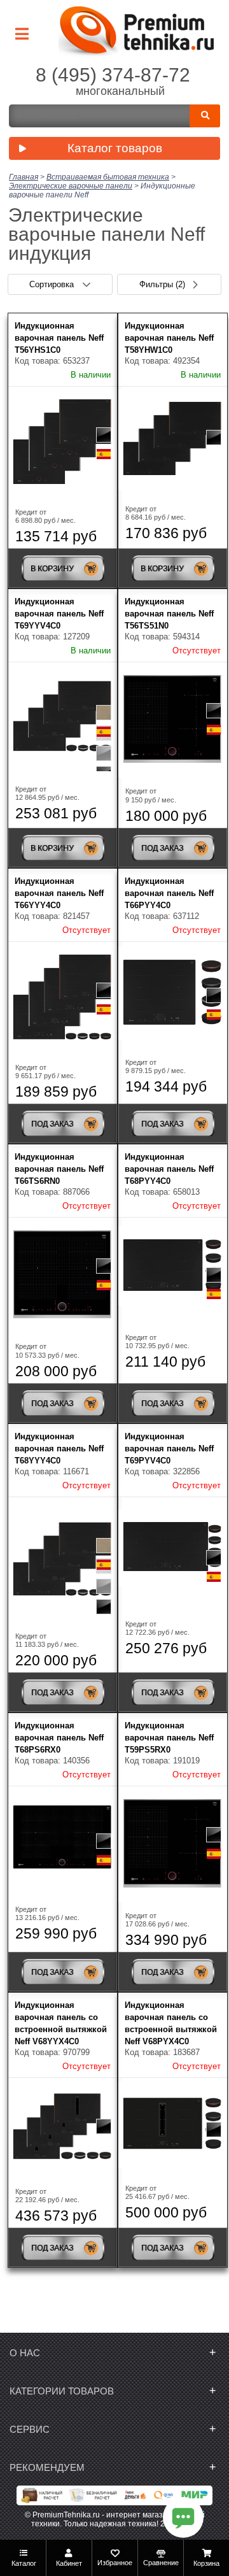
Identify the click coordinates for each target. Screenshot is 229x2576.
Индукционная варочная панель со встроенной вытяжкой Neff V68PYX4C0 (171, 2023)
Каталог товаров (115, 148)
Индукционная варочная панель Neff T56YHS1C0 (59, 338)
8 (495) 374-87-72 (113, 75)
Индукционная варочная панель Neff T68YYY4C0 (59, 1448)
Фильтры (162, 284)
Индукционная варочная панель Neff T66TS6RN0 (59, 1169)
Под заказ (162, 848)
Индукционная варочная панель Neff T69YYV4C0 (59, 614)
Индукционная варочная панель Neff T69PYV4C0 (169, 1448)
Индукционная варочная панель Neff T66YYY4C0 (59, 893)
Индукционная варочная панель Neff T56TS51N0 (169, 614)
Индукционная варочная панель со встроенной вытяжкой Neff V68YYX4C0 (61, 2023)
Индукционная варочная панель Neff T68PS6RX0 (59, 1738)
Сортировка (53, 284)
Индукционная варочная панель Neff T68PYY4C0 (169, 1169)
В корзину (52, 569)
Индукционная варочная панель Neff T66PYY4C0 (169, 893)
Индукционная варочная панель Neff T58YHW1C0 (169, 338)
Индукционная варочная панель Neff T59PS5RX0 (169, 1738)
